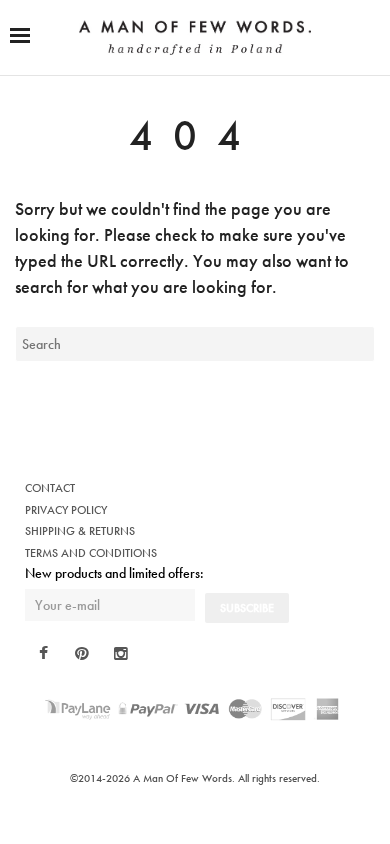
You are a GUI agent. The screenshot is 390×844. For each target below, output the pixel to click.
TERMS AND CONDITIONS (91, 553)
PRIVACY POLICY (66, 510)
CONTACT (50, 488)
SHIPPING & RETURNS (80, 531)
